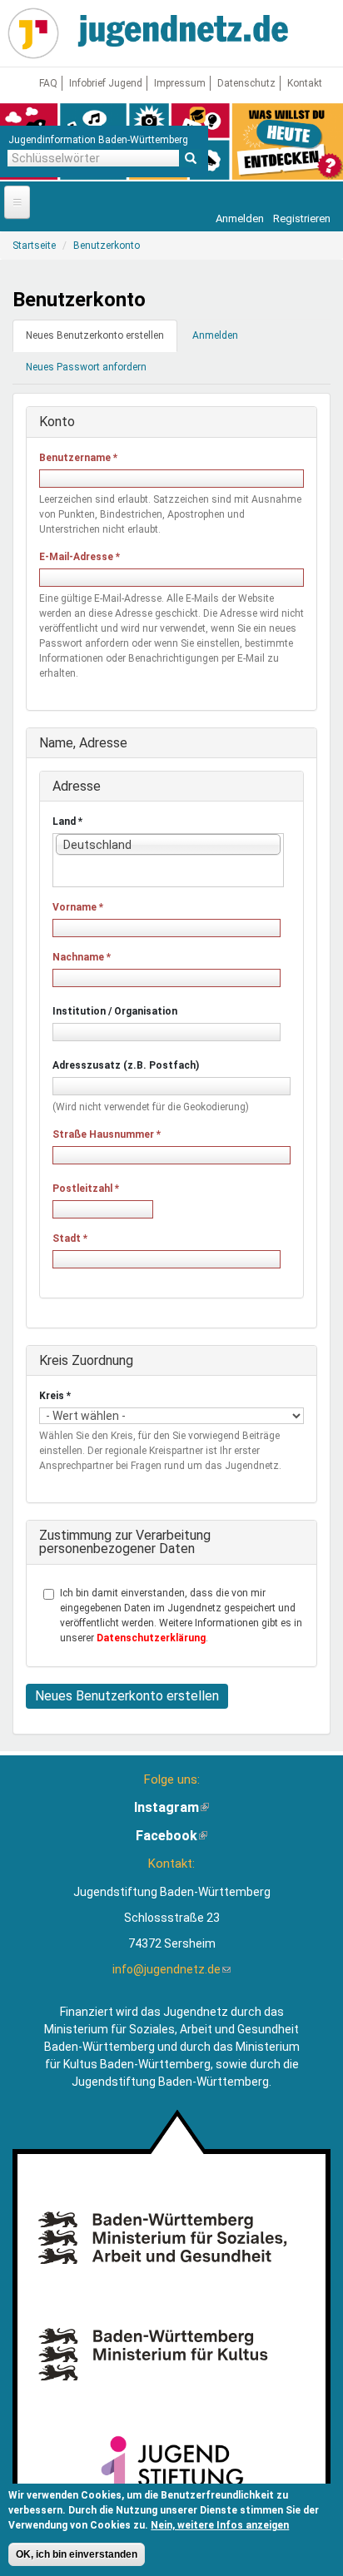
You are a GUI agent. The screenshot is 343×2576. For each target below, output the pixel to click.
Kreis (55, 1396)
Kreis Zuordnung (86, 1360)
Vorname (78, 907)
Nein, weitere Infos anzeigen (220, 2525)
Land (67, 821)
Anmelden (240, 218)
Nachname (82, 957)
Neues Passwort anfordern (86, 367)
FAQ (48, 83)
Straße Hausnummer (107, 1134)
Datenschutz (246, 83)
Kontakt (305, 83)
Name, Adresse (83, 743)
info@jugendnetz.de (171, 1969)
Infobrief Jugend (106, 83)
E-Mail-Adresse (80, 557)
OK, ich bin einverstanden (77, 2554)
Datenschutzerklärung (151, 1638)
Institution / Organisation (115, 1011)
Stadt (70, 1238)
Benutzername (78, 458)
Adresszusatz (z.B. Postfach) (126, 1065)
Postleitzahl (86, 1189)
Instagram (171, 1807)
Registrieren (302, 218)
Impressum (180, 83)
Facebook (171, 1836)
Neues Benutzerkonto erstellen (102, 341)
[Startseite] (33, 33)
